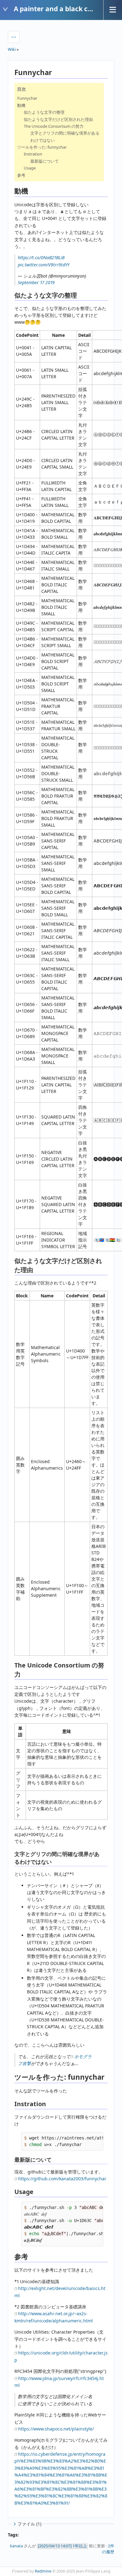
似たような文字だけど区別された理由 (58, 119)
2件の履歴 (108, 2549)
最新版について (45, 161)
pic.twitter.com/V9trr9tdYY (44, 265)
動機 (21, 105)
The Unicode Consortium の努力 (54, 126)
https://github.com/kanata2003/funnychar (62, 2179)
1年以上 (80, 2546)
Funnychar (27, 98)
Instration (33, 154)
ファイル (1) (29, 2524)
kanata (16, 2546)
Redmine (43, 2571)
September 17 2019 (36, 282)
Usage (30, 168)
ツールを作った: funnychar (42, 147)
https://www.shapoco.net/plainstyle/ (56, 2429)
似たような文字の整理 (44, 112)
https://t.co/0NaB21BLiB (41, 258)
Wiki (12, 49)
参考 (21, 175)
